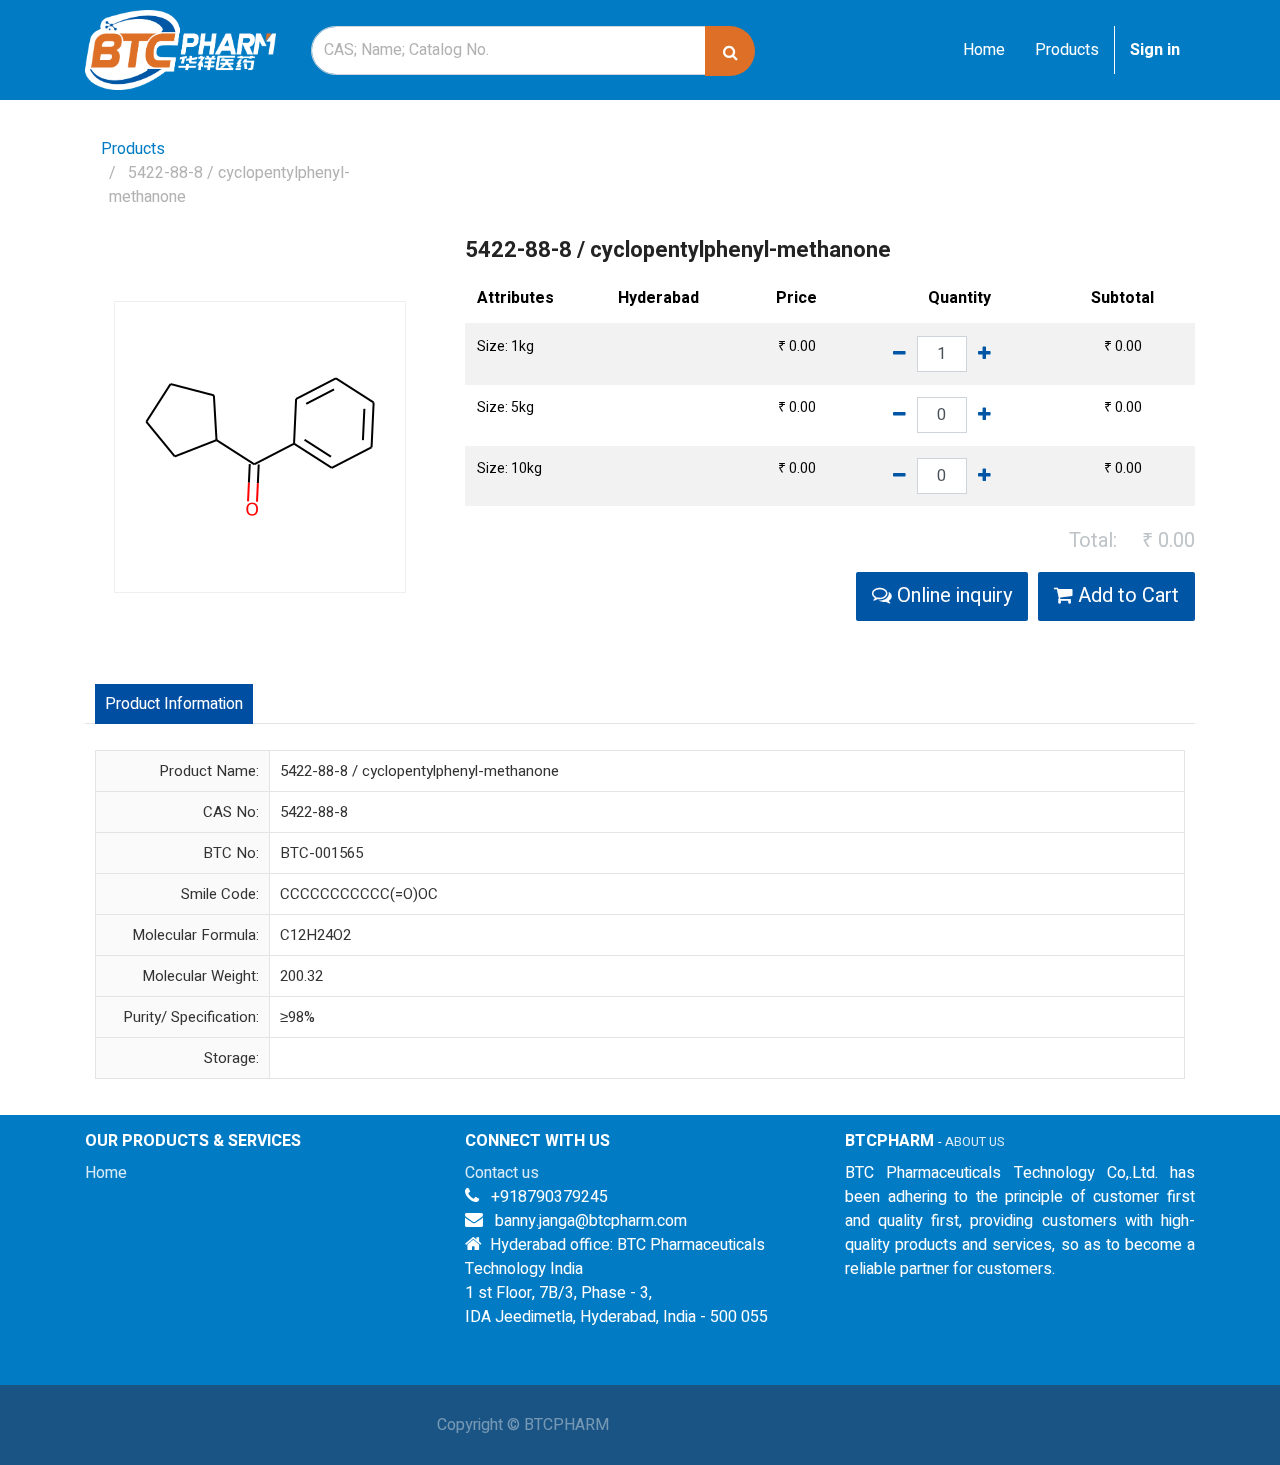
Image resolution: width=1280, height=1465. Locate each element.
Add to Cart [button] (1126, 595)
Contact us (502, 1173)
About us (974, 1142)
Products (133, 149)
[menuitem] (984, 50)
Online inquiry (952, 595)
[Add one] (984, 354)
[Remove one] (899, 354)
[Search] (730, 51)
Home (106, 1173)
